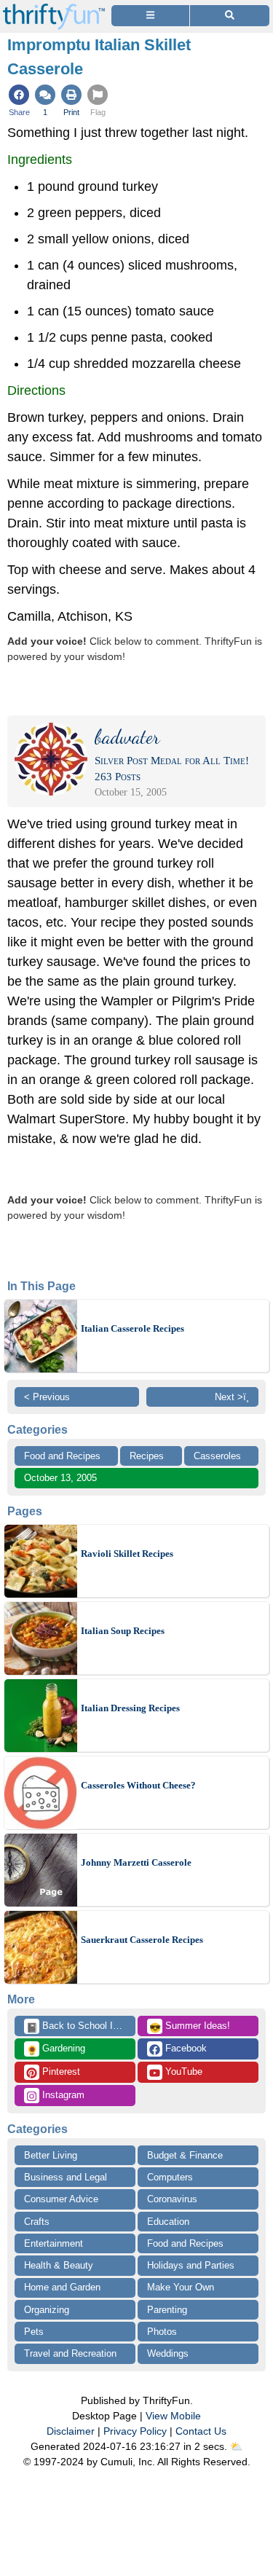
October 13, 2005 (60, 1478)
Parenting (167, 2310)
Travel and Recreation (70, 2353)
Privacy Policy (135, 2431)
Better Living (51, 2155)
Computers (170, 2177)
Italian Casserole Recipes (132, 1328)
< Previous (47, 1397)
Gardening (56, 2049)
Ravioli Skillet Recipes (127, 1554)
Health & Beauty (59, 2265)
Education (168, 2222)
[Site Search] (230, 16)
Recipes (147, 1456)
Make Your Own (181, 2287)
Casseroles (217, 1456)
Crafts (37, 2222)
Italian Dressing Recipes (130, 1708)
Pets (34, 2332)
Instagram (62, 2095)
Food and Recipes (62, 1456)
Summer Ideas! (190, 2027)
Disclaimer (71, 2431)
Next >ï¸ (232, 1397)
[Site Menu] (150, 16)
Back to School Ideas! (81, 2027)
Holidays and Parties (191, 2265)
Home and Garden (62, 2287)
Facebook (185, 2048)
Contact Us (201, 2431)
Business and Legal (66, 2177)
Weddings (168, 2353)
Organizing (47, 2310)
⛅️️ (236, 2446)
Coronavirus (172, 2199)
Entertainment (54, 2243)
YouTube (182, 2072)
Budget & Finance (185, 2155)
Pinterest (60, 2072)
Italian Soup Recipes (123, 1631)
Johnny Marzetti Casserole (136, 1862)
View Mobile (173, 2416)
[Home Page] (54, 8)
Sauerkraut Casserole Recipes (142, 1940)
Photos (162, 2332)
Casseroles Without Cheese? (138, 1785)
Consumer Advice (61, 2199)
